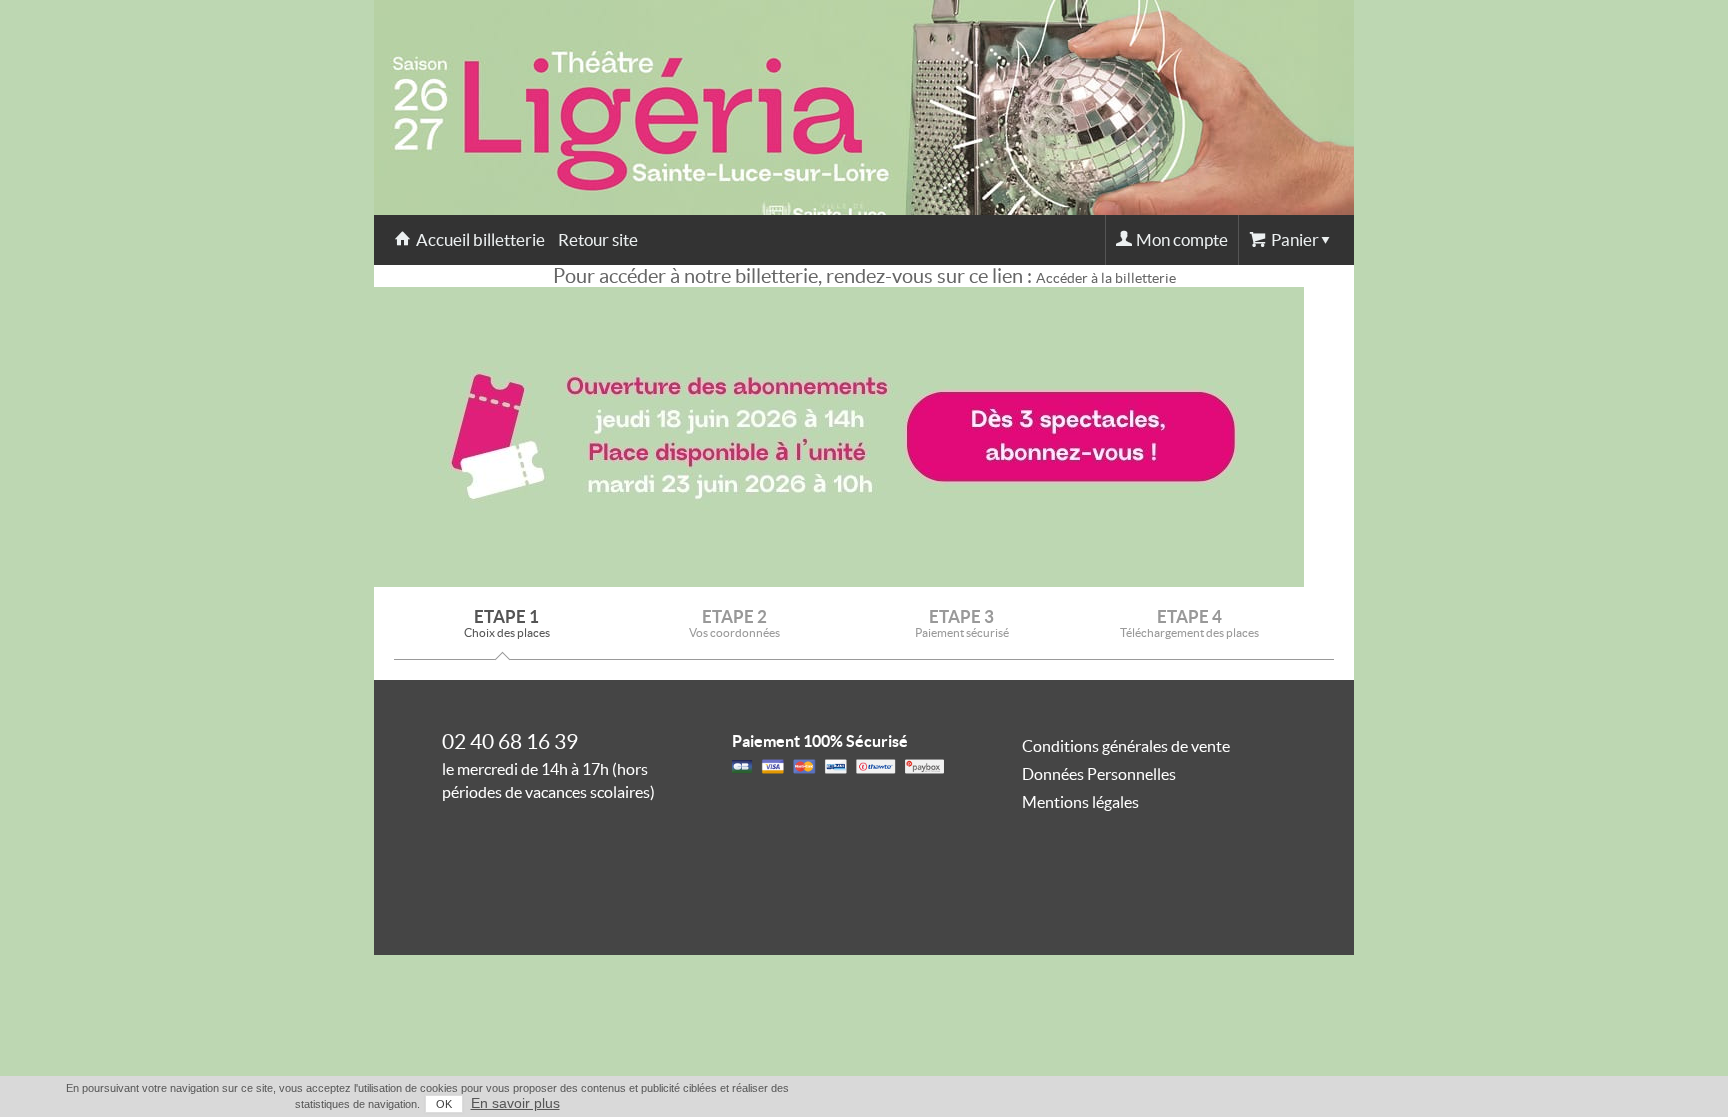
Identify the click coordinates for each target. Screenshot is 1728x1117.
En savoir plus (515, 1103)
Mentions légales (1080, 802)
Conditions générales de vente (1126, 746)
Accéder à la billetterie (1106, 278)
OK (444, 1104)
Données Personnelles (1099, 774)
